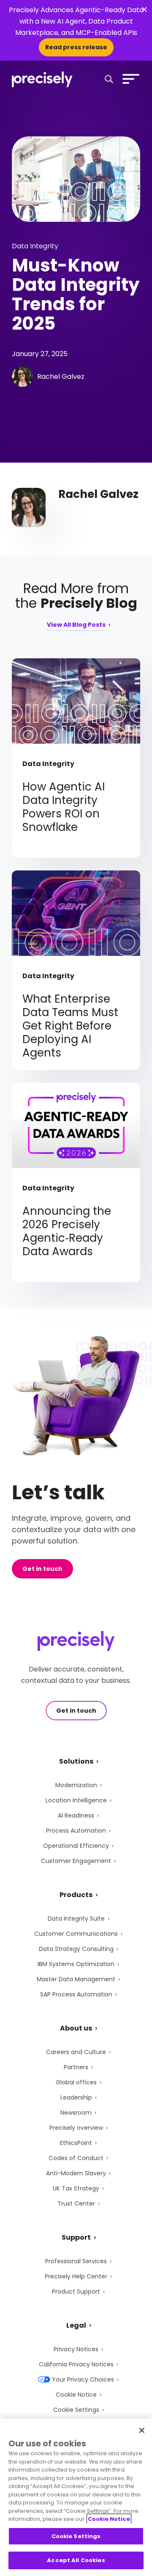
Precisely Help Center (76, 2276)
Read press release (76, 47)
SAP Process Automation (76, 1994)
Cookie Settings (76, 2410)
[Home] (42, 79)
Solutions (76, 1761)
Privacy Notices (76, 2349)
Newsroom (76, 2113)
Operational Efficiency (76, 1846)
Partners (76, 2067)
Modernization (76, 1785)
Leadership (76, 2097)
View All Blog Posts (76, 625)
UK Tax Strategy (76, 2188)
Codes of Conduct (76, 2158)
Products (76, 1895)
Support (76, 2237)
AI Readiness (76, 1815)
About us (76, 2028)
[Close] (142, 2430)
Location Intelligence (76, 1800)
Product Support (76, 2291)
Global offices (76, 2082)
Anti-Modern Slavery (76, 2173)
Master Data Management (76, 1979)
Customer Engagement (76, 1861)
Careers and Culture (76, 2052)
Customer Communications (76, 1934)
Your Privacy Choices (83, 2379)
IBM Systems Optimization (76, 1964)
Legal (76, 2325)
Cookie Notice (76, 2395)
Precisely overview (76, 2128)
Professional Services (76, 2261)
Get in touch (42, 1569)
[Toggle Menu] (129, 79)
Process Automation (76, 1831)
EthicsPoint (76, 2143)
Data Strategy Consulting (76, 1949)
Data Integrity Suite (76, 1919)
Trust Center (76, 2203)
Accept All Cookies (76, 2560)
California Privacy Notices (76, 2364)
